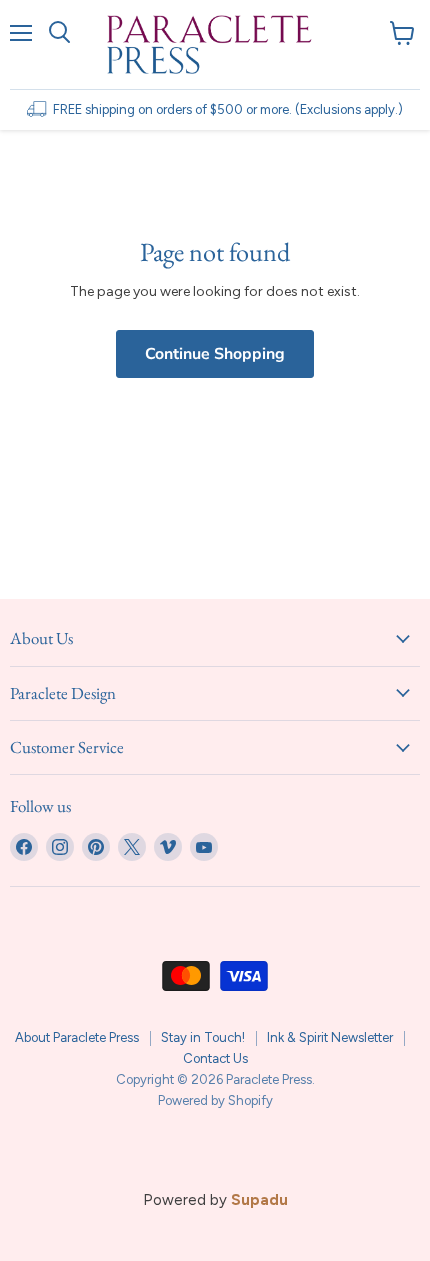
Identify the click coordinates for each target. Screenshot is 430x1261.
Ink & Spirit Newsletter (330, 1037)
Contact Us (215, 1058)
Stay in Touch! (203, 1037)
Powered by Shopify (215, 1100)
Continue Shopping (215, 354)
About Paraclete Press (77, 1037)
